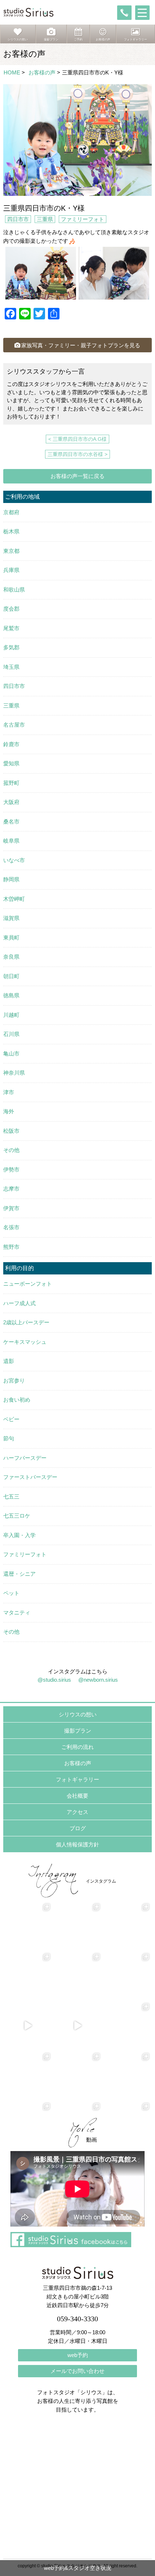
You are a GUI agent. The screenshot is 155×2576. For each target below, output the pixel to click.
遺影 (9, 1361)
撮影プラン (78, 1731)
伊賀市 (11, 1208)
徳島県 (11, 995)
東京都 (11, 551)
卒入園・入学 (19, 1535)
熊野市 (11, 1247)
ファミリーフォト (83, 219)
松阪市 (11, 1131)
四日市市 (18, 219)
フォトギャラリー (77, 1779)
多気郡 (11, 647)
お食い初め (17, 1400)
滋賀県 (11, 918)
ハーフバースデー (25, 1458)
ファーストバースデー (30, 1477)
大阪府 (11, 802)
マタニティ (17, 1612)
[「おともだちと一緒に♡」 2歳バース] (77, 1976)
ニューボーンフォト (28, 1284)
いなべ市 (14, 860)
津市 (9, 1092)
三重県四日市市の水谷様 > (77, 454)
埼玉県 (11, 667)
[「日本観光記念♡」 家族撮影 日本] (127, 1926)
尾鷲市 (11, 628)
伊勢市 (11, 1169)
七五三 (11, 1496)
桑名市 (11, 822)
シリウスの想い (78, 1714)
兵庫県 (11, 570)
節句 (9, 1438)
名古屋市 (14, 725)
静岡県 (11, 879)
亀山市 (11, 1053)
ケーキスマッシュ (25, 1342)
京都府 (11, 512)
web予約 (78, 2355)
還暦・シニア (19, 1574)
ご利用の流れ (77, 1747)
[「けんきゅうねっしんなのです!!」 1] (28, 2076)
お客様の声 (42, 72)
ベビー (11, 1419)
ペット (11, 1593)
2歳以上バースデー (26, 1322)
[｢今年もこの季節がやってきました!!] (77, 2026)
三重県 (45, 219)
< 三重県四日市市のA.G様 (77, 439)
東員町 (11, 937)
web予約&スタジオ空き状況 (78, 2568)
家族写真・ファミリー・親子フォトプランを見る (81, 345)
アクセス (77, 1812)
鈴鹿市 (11, 744)
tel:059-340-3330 (124, 13)
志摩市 (11, 1189)
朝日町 (11, 976)
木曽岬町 (14, 899)
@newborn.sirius (98, 1680)
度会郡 (11, 609)
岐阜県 (11, 841)
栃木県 (11, 531)
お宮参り (14, 1381)
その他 (11, 1150)
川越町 (11, 1015)
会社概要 (77, 1796)
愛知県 (11, 763)
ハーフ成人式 (19, 1303)
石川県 (11, 1034)
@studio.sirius (54, 1680)
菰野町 (11, 783)
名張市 (11, 1227)
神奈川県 (14, 1073)
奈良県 (11, 957)
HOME (12, 72)
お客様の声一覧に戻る (77, 476)
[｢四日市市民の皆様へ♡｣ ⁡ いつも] (127, 2076)
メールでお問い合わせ (77, 2371)
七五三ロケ (17, 1516)
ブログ (78, 1828)
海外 (9, 1111)
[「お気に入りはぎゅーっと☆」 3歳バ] (28, 1976)
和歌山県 (14, 590)
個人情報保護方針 (77, 1844)
